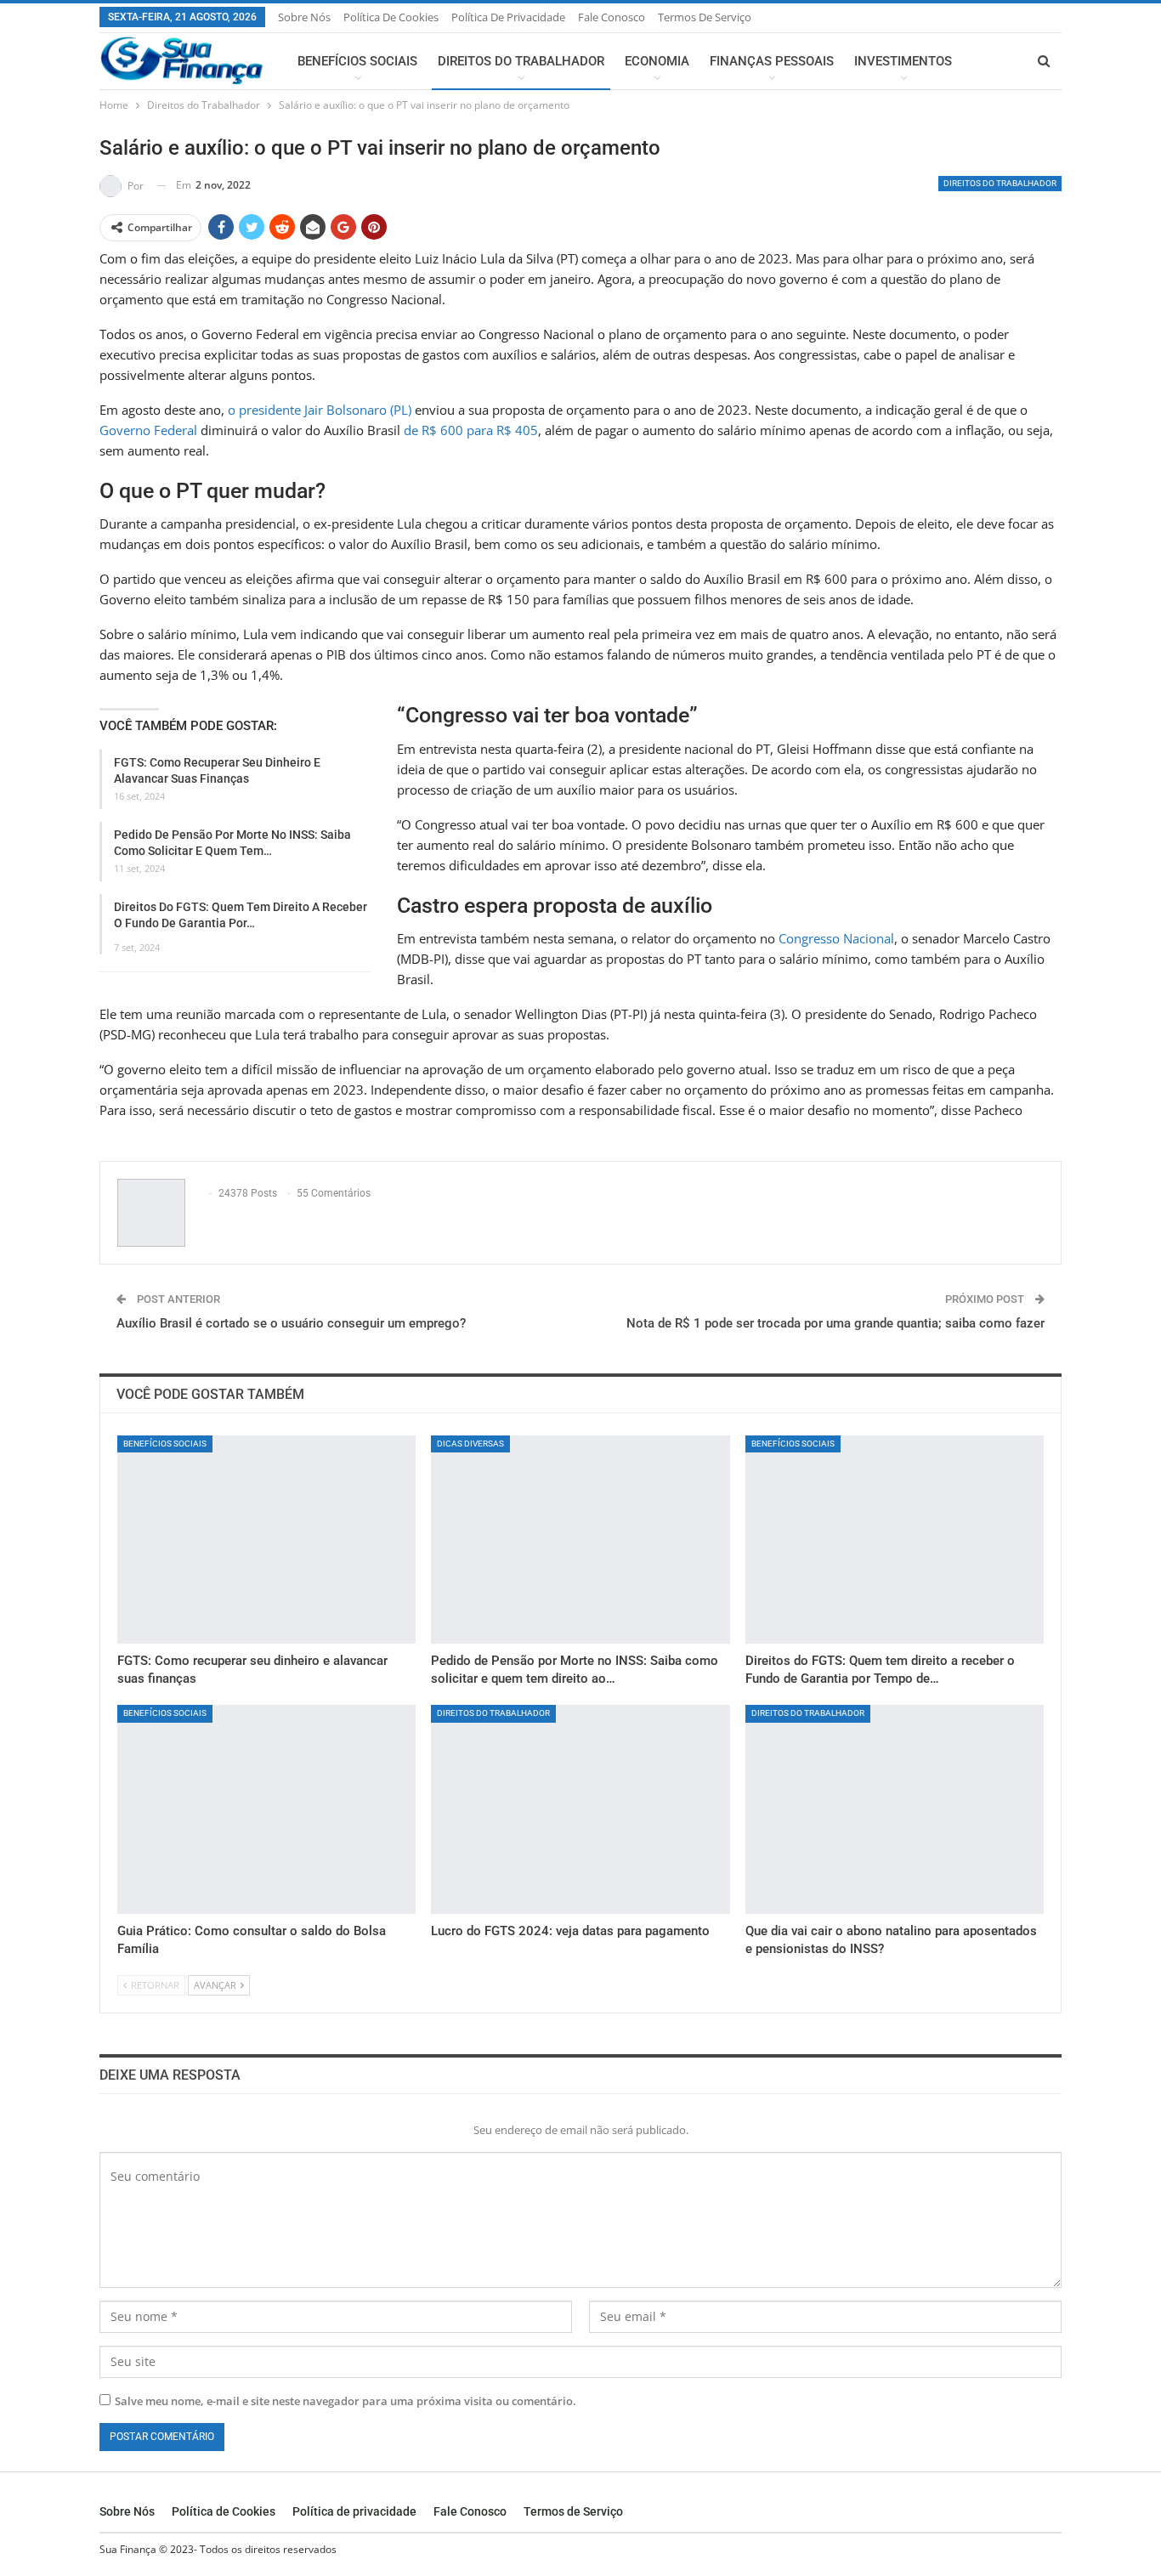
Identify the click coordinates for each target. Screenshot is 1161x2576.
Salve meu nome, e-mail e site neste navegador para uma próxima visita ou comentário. (345, 2401)
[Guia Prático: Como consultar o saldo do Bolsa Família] (266, 1809)
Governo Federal (148, 430)
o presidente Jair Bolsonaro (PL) (320, 410)
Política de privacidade (508, 17)
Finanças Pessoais (772, 61)
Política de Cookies (391, 17)
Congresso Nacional (835, 938)
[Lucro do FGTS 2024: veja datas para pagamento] (580, 1809)
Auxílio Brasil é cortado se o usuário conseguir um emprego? (291, 1323)
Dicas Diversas (470, 1444)
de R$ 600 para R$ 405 (471, 430)
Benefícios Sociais (357, 61)
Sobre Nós (304, 17)
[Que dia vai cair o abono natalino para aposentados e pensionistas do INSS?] (895, 1809)
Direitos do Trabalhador (521, 61)
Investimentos (903, 61)
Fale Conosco (612, 17)
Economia (657, 61)
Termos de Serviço (705, 17)
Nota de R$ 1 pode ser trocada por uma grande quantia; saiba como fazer (835, 1323)
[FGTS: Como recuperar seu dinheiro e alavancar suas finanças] (266, 1540)
